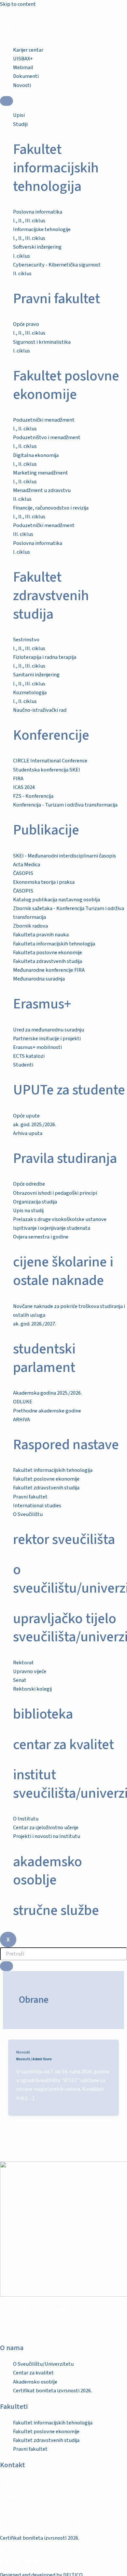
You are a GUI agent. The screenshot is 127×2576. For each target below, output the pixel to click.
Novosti (23, 2052)
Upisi (19, 115)
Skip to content (18, 4)
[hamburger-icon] (7, 101)
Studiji (20, 124)
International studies (37, 1506)
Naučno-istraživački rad (40, 710)
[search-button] (7, 1966)
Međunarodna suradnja (39, 979)
